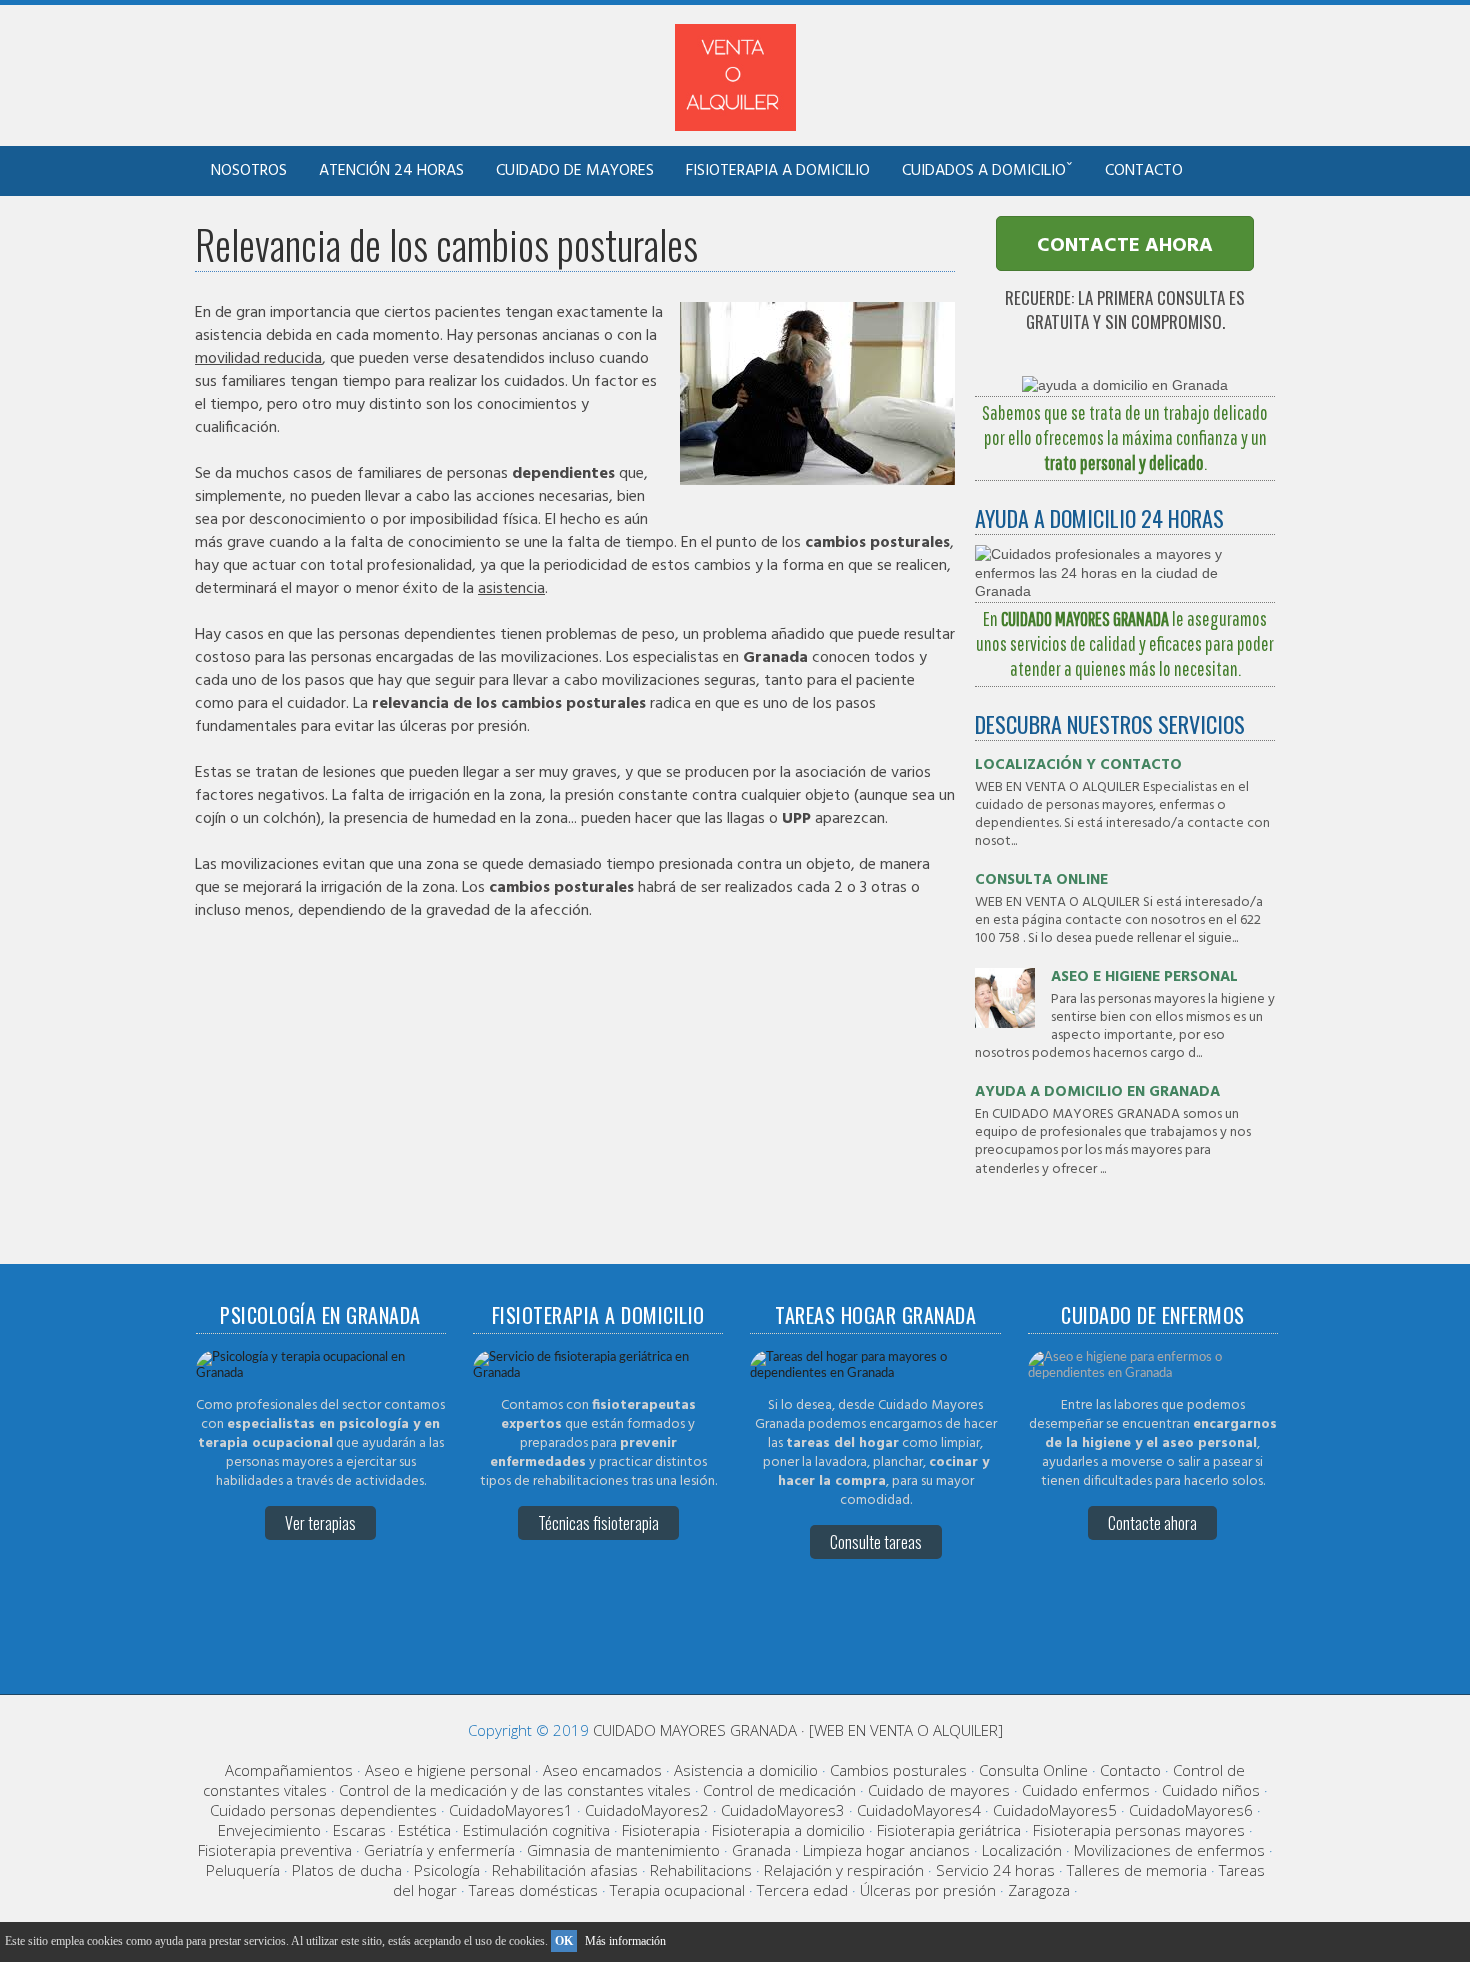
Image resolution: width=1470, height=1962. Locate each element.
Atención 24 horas (391, 171)
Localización (1022, 1850)
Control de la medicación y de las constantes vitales (515, 1790)
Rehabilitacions (701, 1870)
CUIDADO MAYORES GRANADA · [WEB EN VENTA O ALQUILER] (798, 1730)
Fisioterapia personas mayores (1139, 1830)
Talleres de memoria (1137, 1870)
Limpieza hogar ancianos (886, 1850)
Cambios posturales (898, 1770)
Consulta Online (1033, 1770)
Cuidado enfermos (1086, 1790)
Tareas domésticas (533, 1890)
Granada (761, 1850)
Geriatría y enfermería (439, 1850)
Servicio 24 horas (995, 1870)
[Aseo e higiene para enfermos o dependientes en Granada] (1153, 1373)
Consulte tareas (876, 1542)
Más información (625, 1941)
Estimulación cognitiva (536, 1830)
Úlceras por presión (928, 1890)
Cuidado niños (1211, 1790)
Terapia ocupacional (677, 1890)
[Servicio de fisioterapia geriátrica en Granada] (598, 1373)
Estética (424, 1830)
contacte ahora (1125, 246)
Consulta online (1041, 880)
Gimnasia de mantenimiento (623, 1850)
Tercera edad (802, 1890)
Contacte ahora (1152, 1523)
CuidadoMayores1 (511, 1810)
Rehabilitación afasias (565, 1870)
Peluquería (243, 1870)
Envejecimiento (269, 1830)
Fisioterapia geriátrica (949, 1830)
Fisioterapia (661, 1830)
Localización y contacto (1078, 765)
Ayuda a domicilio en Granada (1097, 1092)
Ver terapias (320, 1523)
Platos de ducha (347, 1870)
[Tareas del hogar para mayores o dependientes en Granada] (875, 1373)
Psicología (447, 1870)
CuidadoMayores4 (919, 1810)
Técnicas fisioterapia (598, 1523)
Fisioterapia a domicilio (778, 171)
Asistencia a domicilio (746, 1770)
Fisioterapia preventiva (275, 1850)
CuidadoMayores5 (1055, 1810)
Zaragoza (1039, 1890)
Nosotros (249, 171)
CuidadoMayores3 (783, 1810)
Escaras (359, 1830)
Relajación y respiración (844, 1870)
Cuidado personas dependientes (323, 1810)
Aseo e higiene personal (1144, 977)
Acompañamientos (289, 1770)
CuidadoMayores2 (647, 1810)
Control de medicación (779, 1790)
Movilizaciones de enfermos (1169, 1850)
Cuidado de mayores (575, 171)
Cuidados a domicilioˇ (987, 171)
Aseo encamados (602, 1770)
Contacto (1144, 171)
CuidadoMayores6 (1191, 1810)
